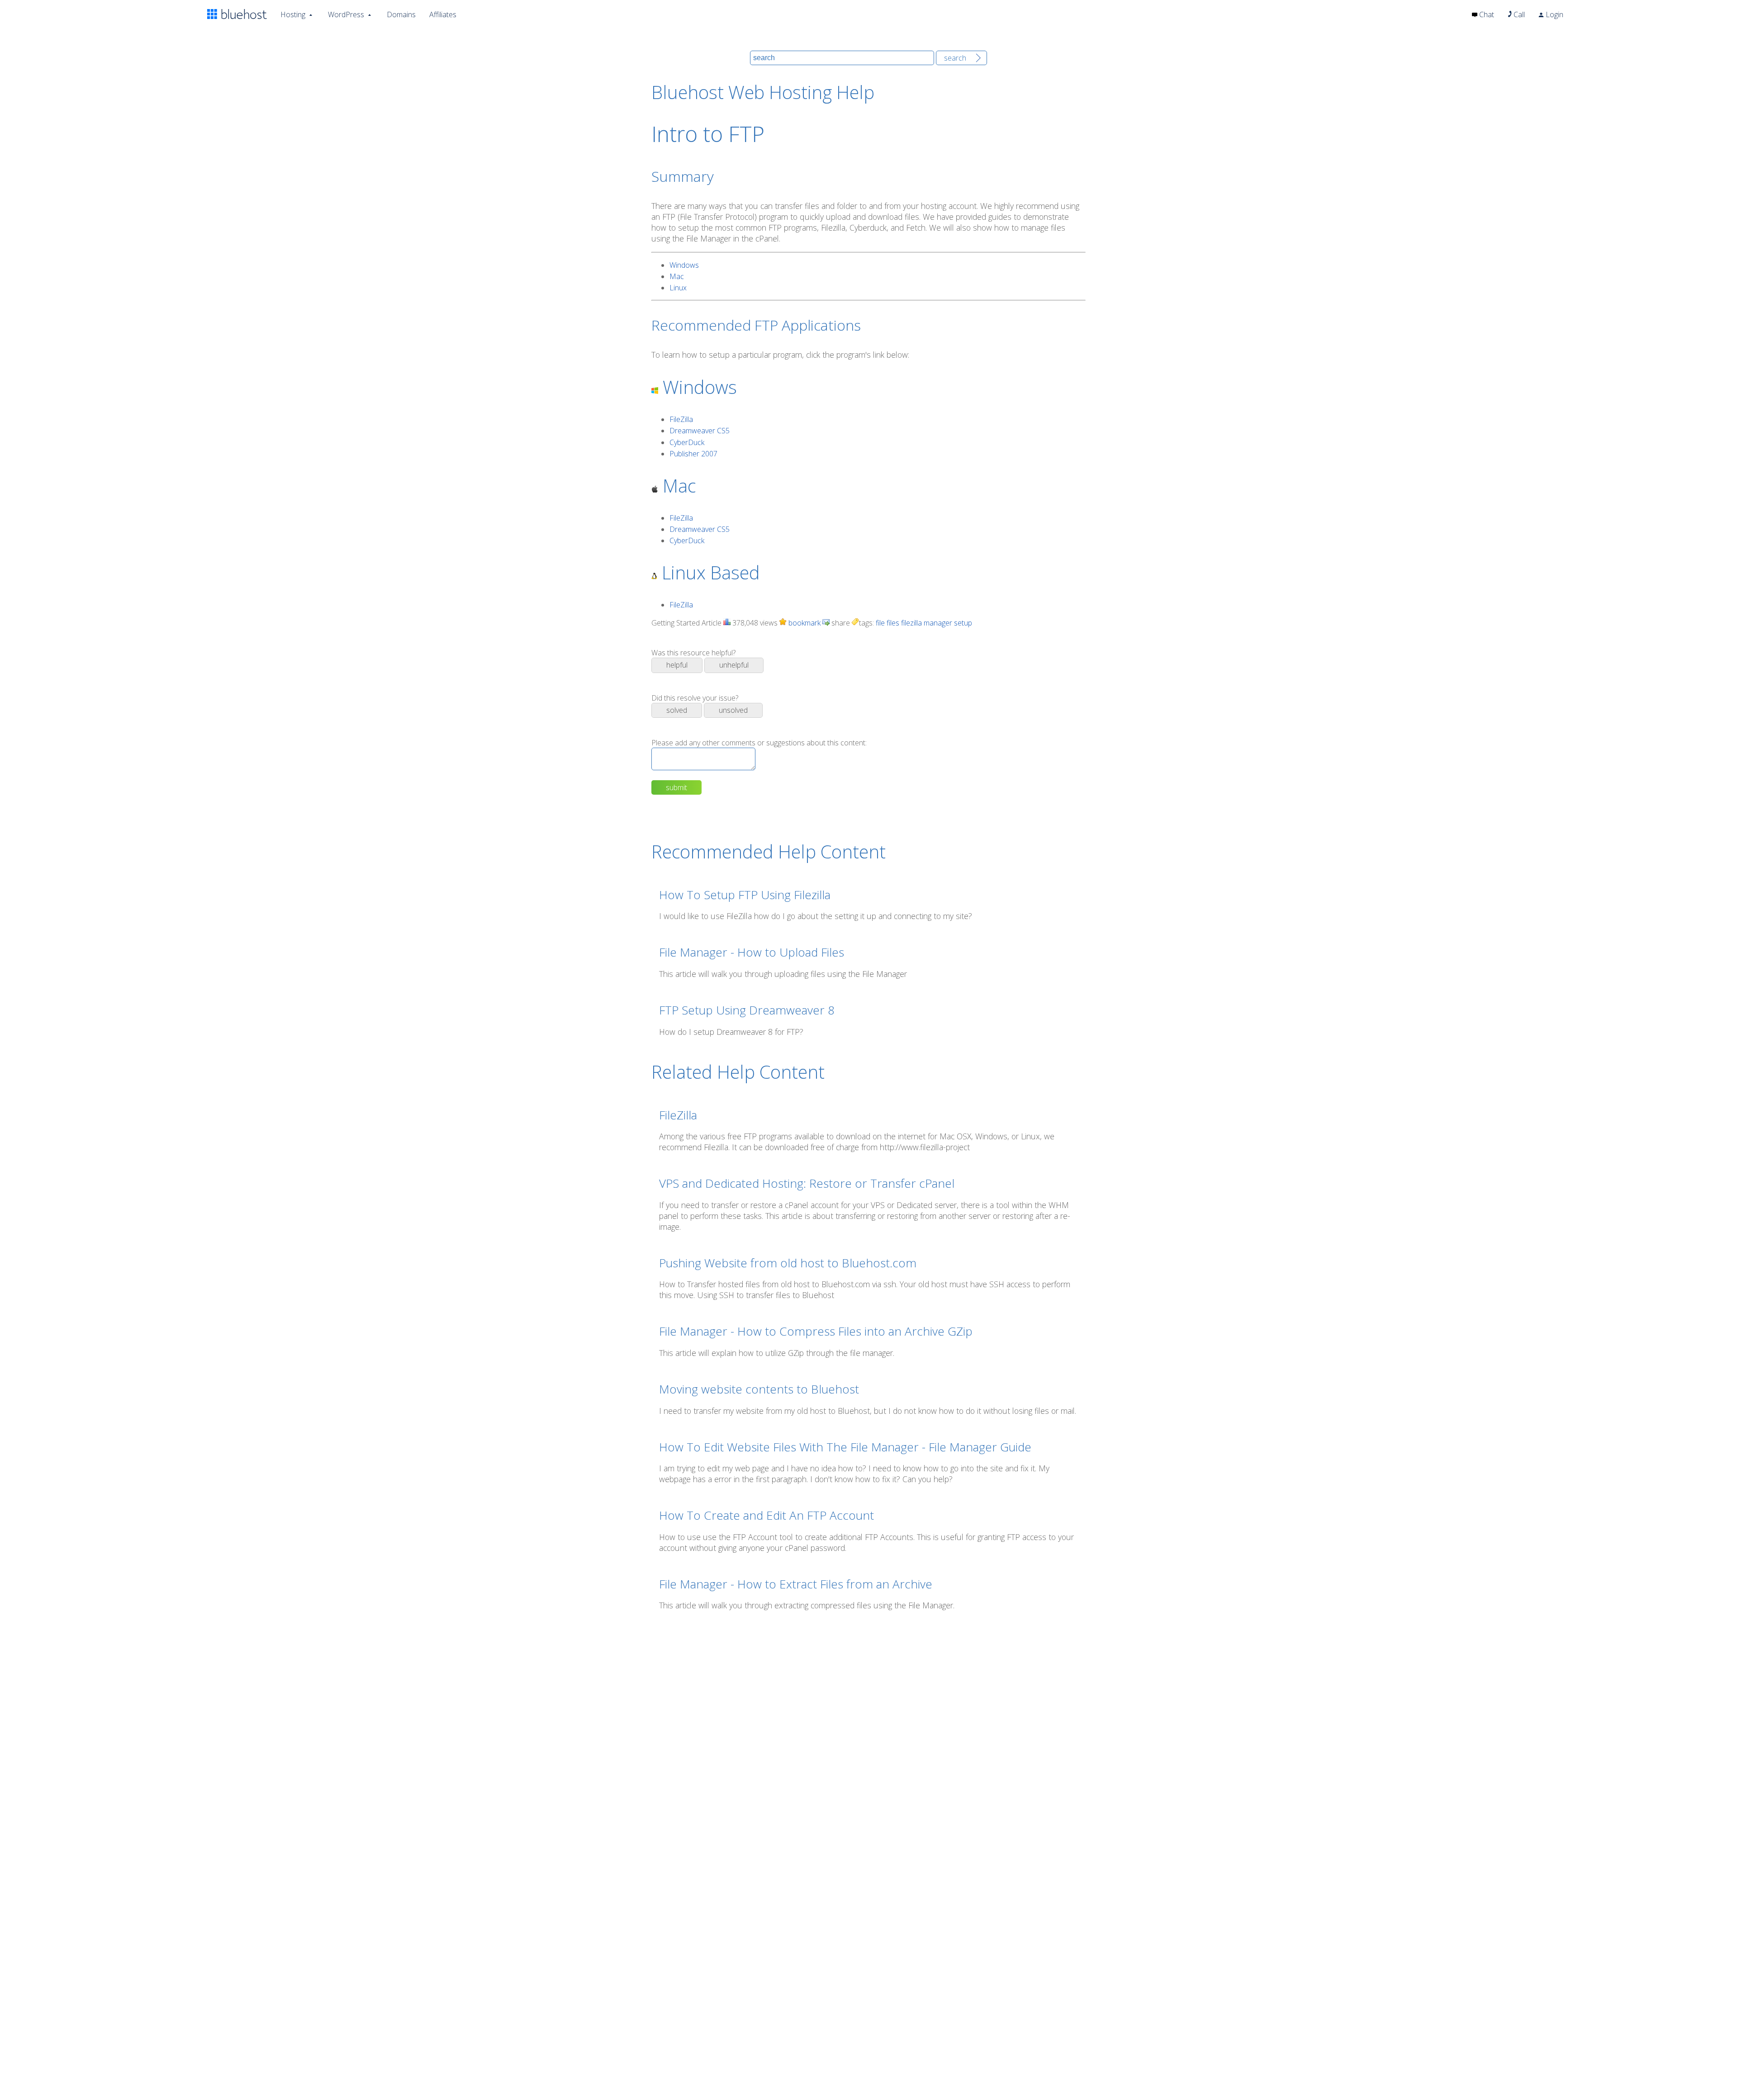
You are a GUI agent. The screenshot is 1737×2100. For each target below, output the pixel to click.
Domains (401, 14)
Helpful (677, 665)
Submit (676, 787)
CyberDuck (687, 442)
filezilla (911, 623)
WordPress (346, 14)
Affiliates (443, 14)
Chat (1486, 14)
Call (1518, 14)
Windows (684, 265)
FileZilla (681, 419)
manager (938, 623)
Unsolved (733, 710)
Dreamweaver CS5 (700, 431)
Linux (678, 288)
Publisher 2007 (693, 454)
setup (963, 623)
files (893, 623)
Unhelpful (734, 665)
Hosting (293, 14)
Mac (677, 276)
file (880, 623)
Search (955, 58)
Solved (677, 710)
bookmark (804, 623)
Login (1554, 14)
